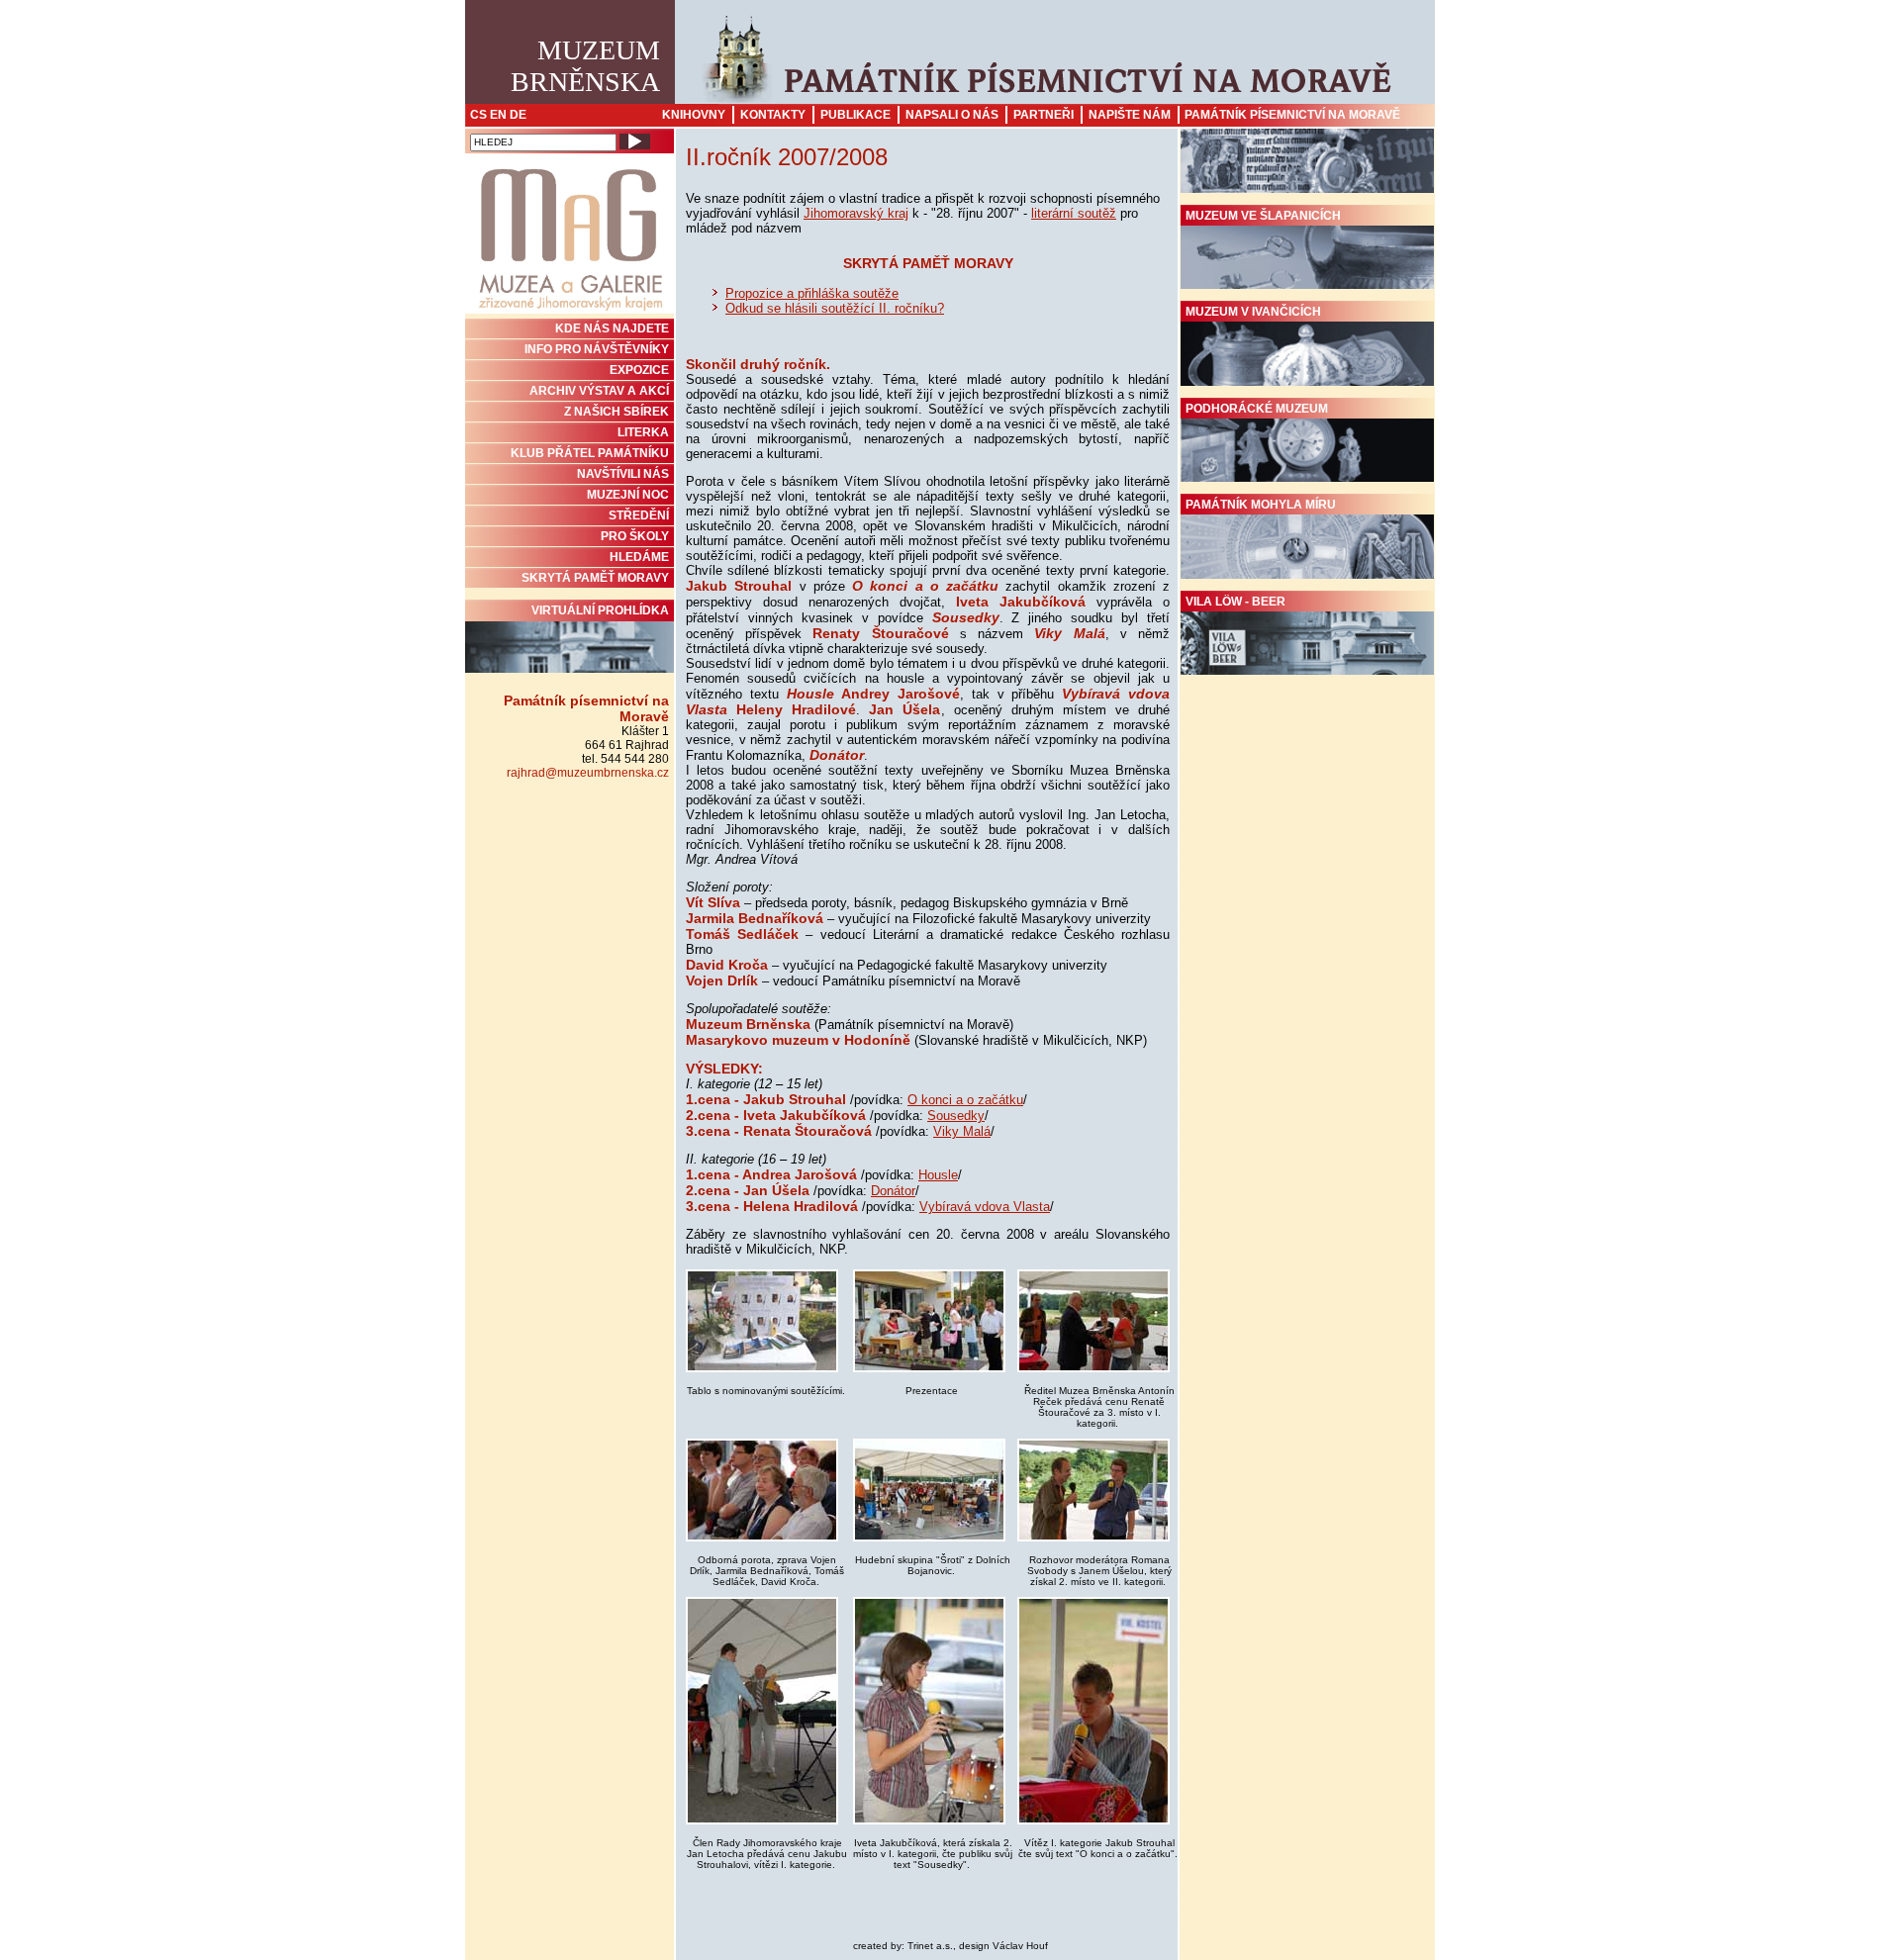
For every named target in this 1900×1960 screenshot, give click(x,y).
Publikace (855, 115)
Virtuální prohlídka (600, 610)
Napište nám (1130, 115)
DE (518, 115)
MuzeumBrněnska (585, 66)
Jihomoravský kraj (856, 213)
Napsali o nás (952, 115)
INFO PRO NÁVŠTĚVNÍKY (597, 349)
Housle (938, 1175)
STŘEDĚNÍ (639, 515)
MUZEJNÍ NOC (628, 495)
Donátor (893, 1191)
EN (498, 115)
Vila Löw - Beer (1235, 602)
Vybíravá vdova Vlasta (985, 1207)
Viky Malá (962, 1131)
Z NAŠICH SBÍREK (617, 412)
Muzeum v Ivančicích (1253, 312)
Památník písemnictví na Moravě (1292, 115)
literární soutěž (1074, 213)
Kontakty (773, 115)
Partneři (1044, 115)
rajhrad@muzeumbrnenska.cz (588, 773)
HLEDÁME (639, 557)
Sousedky (956, 1116)
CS (478, 115)
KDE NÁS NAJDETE (612, 328)
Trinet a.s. (930, 1946)
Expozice (639, 370)
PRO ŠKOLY (635, 536)
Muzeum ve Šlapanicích (1263, 216)
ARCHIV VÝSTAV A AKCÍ (599, 391)
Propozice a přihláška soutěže (812, 293)
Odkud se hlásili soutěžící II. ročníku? (835, 308)
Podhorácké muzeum (1257, 409)
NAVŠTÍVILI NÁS (623, 474)
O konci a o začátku (965, 1100)
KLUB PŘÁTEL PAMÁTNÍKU (590, 453)
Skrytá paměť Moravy (595, 578)
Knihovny (694, 115)
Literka (643, 432)
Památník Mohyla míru (1261, 505)
